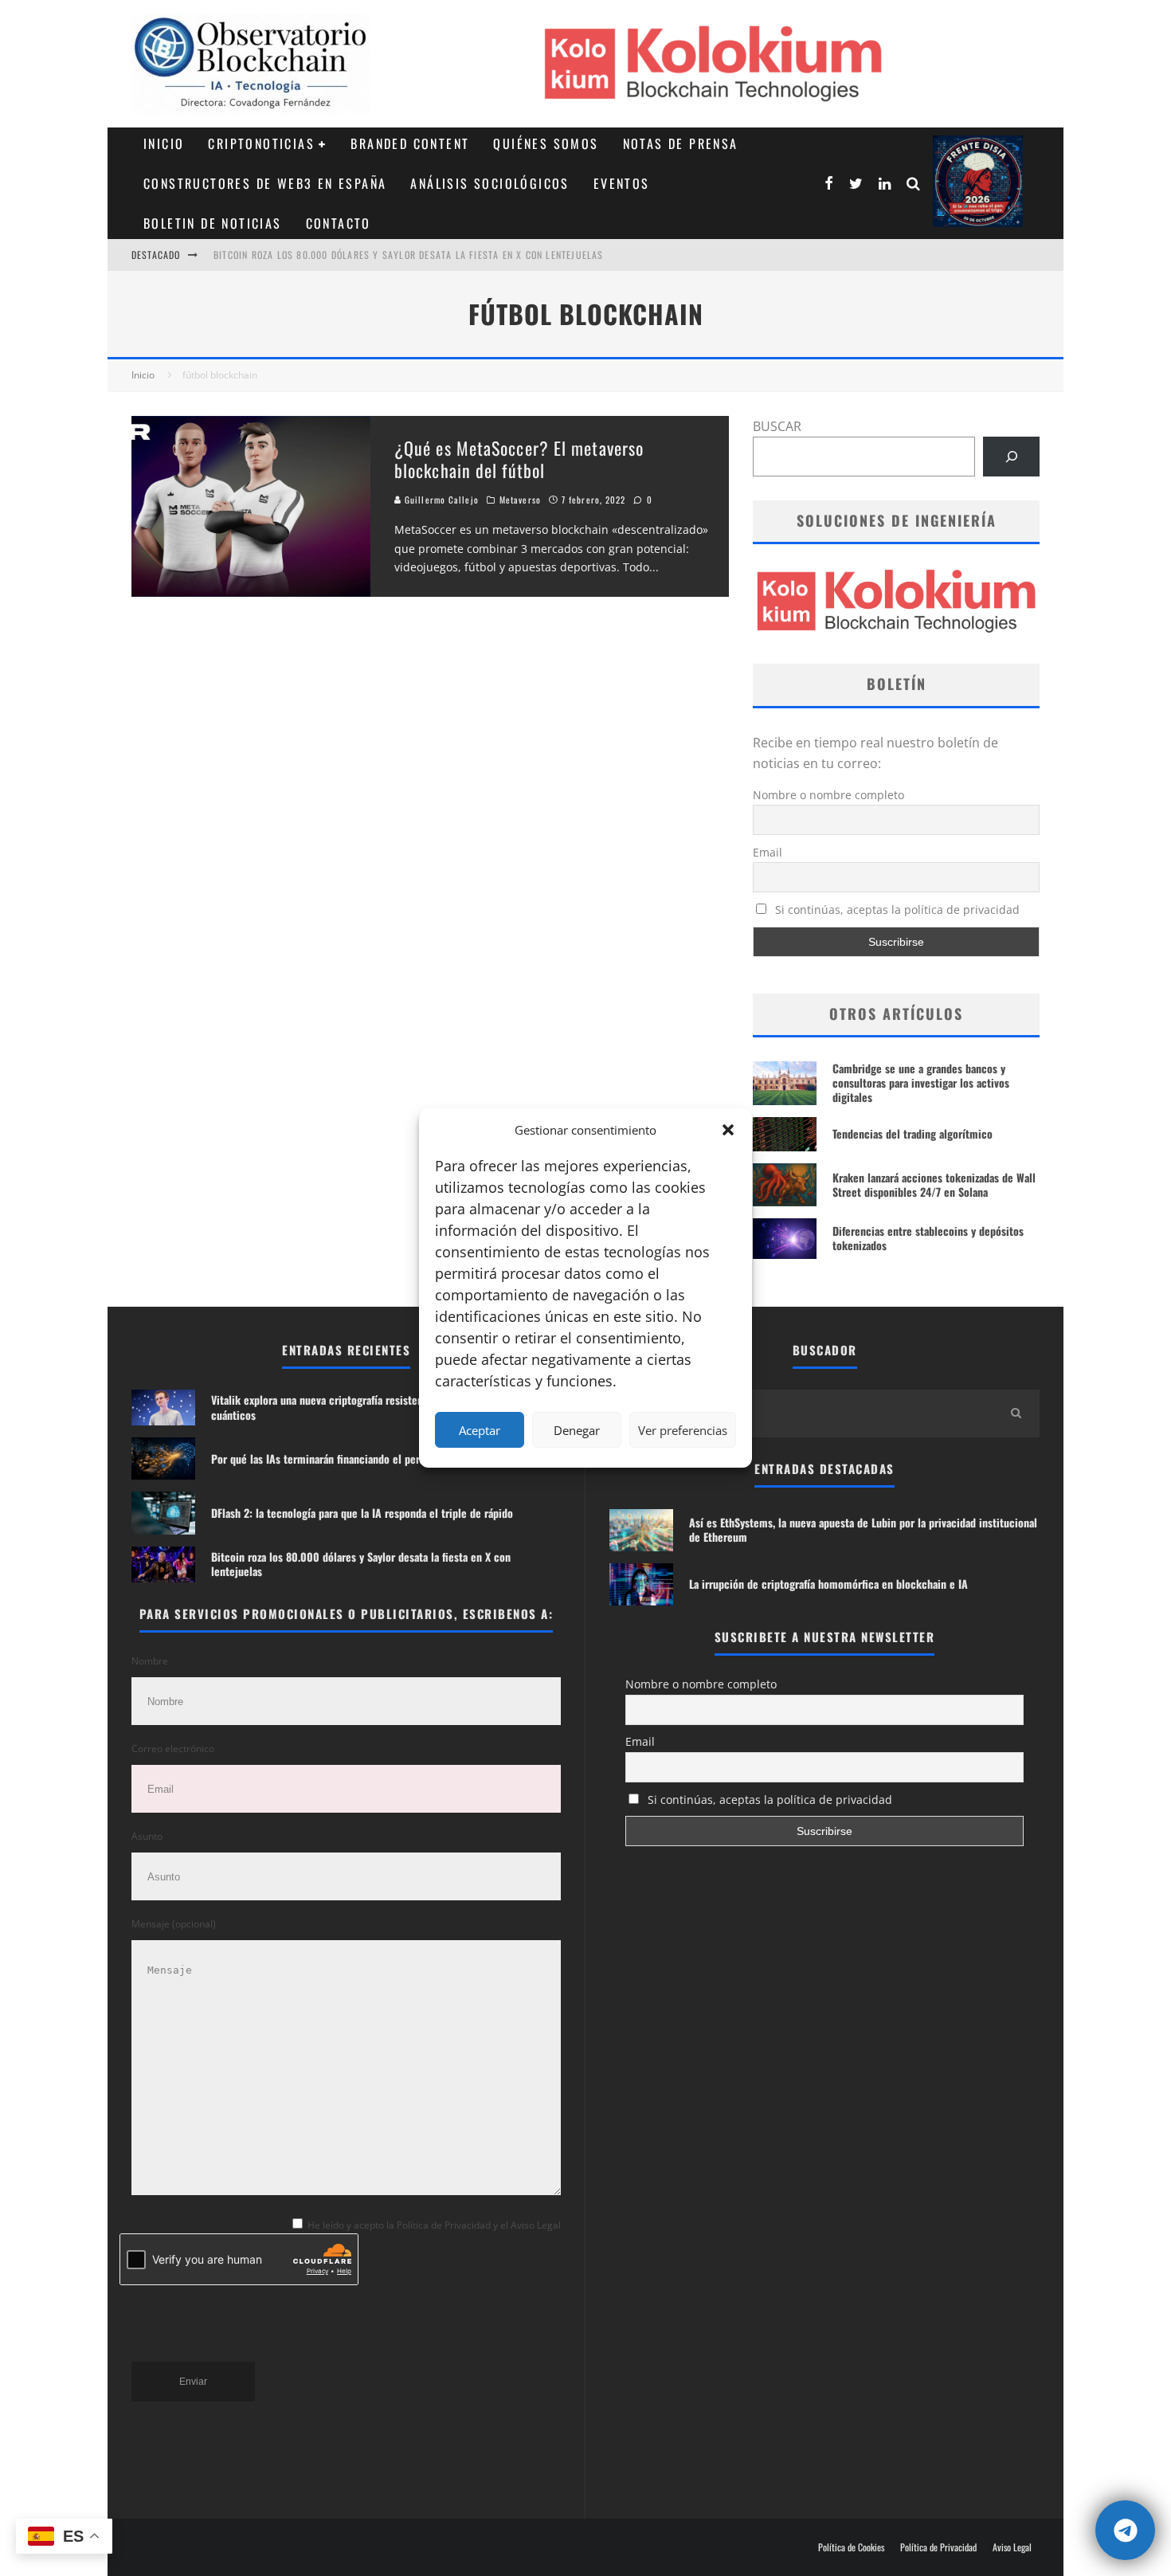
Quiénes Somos (546, 143)
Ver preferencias (683, 1430)
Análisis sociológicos (490, 183)
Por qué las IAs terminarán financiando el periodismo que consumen (369, 1459)
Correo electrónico (173, 1749)
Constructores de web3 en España (265, 183)
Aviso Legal (1012, 2547)
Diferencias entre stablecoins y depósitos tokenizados (928, 1238)
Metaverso (520, 500)
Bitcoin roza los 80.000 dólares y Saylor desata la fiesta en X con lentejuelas (409, 255)
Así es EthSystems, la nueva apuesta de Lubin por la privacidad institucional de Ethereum (863, 1529)
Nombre (150, 1661)
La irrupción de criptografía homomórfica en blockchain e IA (828, 1584)
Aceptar (480, 1430)
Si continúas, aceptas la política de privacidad (896, 910)
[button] (728, 1130)
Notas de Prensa (681, 143)
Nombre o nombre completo (828, 795)
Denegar (577, 1430)
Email (768, 852)
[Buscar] (1011, 456)
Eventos (622, 183)
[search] (1016, 1413)
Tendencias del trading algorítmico (913, 1133)
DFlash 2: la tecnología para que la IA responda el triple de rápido (362, 1513)
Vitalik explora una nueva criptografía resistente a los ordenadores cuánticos (364, 1407)
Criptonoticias (261, 143)
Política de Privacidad (938, 2547)
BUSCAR (777, 426)
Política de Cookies (851, 2547)
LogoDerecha (978, 181)
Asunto (147, 1836)
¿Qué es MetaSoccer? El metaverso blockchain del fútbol (519, 459)
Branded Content (410, 143)
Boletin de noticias (213, 223)
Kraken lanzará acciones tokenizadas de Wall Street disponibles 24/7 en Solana (934, 1184)
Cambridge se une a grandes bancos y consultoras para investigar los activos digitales (921, 1082)
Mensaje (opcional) (174, 1924)
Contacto (339, 223)
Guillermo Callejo (440, 500)
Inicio (164, 143)
